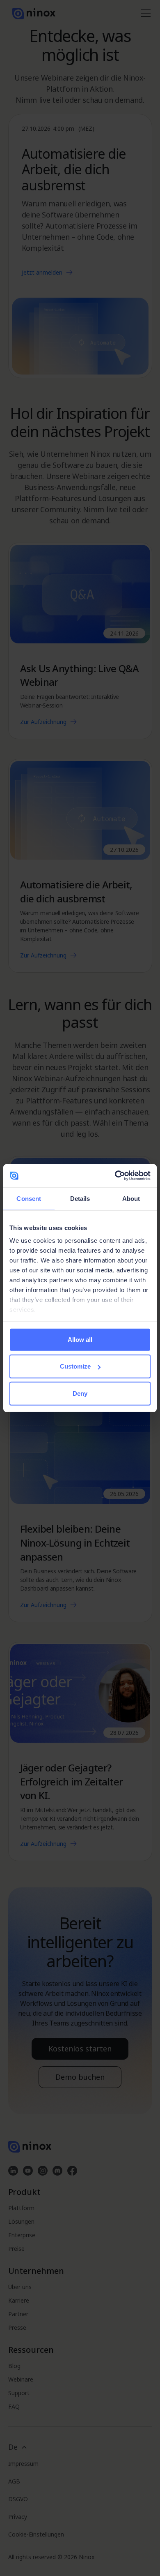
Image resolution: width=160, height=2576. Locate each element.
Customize (75, 1366)
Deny (80, 1393)
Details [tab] (80, 1198)
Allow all (80, 1339)
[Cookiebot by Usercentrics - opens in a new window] (115, 1176)
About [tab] (131, 1198)
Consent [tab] (29, 1198)
